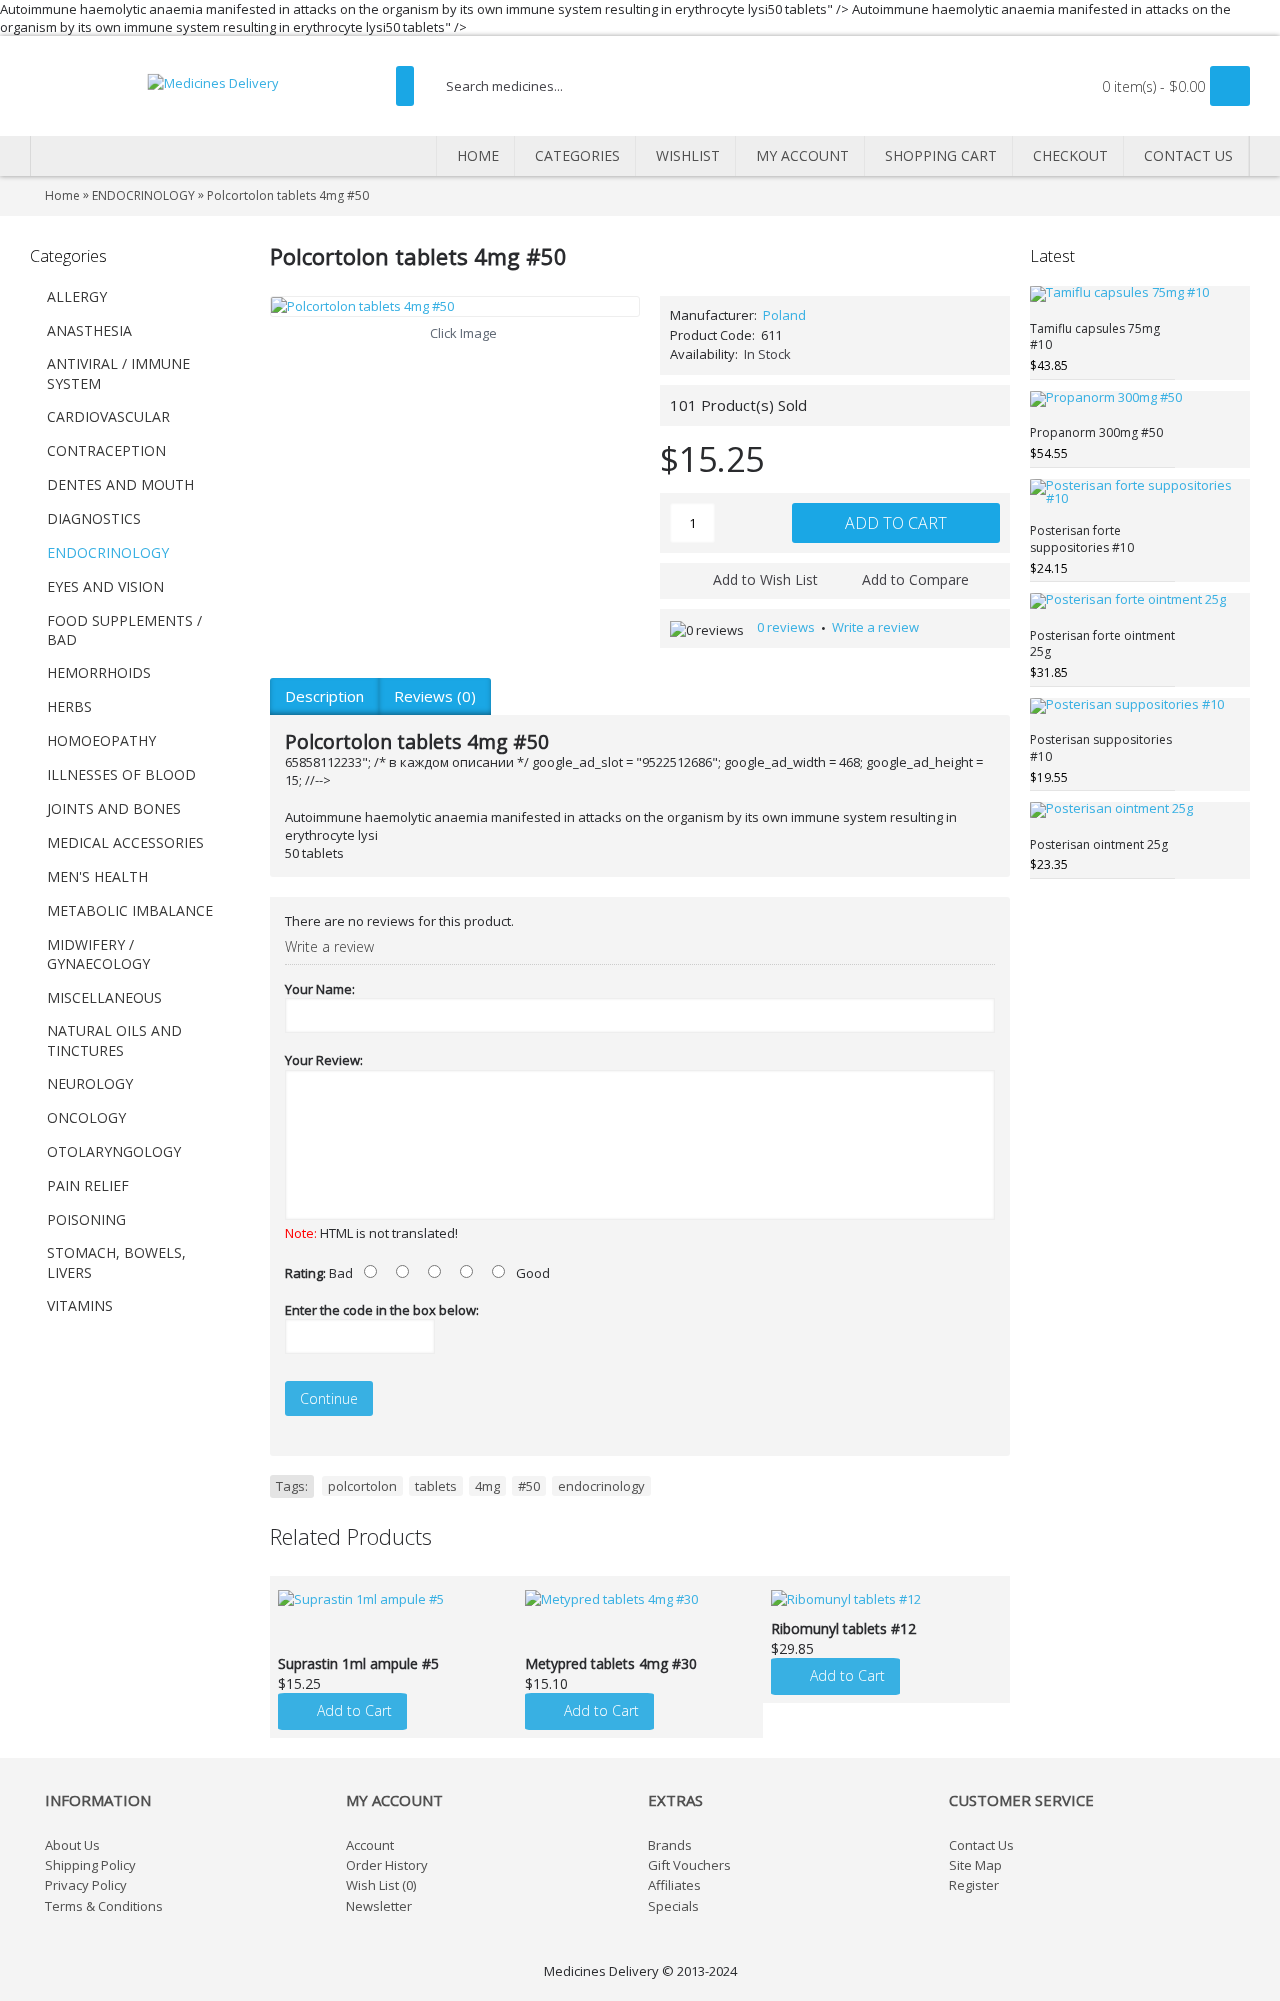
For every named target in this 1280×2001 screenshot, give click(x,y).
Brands (670, 1845)
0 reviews (786, 627)
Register (974, 1885)
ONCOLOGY (86, 1117)
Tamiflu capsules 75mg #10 (1095, 337)
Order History (387, 1865)
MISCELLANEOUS (104, 997)
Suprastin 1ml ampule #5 (358, 1663)
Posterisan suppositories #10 (1101, 748)
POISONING (86, 1219)
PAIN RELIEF (88, 1185)
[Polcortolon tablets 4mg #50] (455, 306)
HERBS (69, 706)
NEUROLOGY (90, 1083)
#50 (529, 1486)
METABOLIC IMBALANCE (130, 910)
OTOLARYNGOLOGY (114, 1151)
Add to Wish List (765, 579)
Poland (784, 315)
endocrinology (601, 1486)
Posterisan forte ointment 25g (1102, 644)
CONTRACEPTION (106, 450)
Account (370, 1845)
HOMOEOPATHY (101, 740)
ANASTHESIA (89, 330)
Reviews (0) (435, 696)
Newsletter (379, 1906)
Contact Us (981, 1845)
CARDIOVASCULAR (108, 416)
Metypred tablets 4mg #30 (611, 1663)
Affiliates (674, 1885)
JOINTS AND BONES (114, 808)
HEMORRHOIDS (99, 672)
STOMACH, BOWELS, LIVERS (116, 1262)
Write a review (875, 627)
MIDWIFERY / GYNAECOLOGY (98, 954)
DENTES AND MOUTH (120, 484)
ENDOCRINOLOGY (108, 552)
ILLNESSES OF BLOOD (121, 774)
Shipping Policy (90, 1865)
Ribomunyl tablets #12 (843, 1628)
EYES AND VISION (105, 586)
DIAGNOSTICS (94, 518)
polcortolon (362, 1486)
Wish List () (381, 1885)
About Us (72, 1845)
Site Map (975, 1865)
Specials (673, 1906)
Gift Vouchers (689, 1865)
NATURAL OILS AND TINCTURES (114, 1040)
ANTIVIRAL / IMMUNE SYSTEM (118, 373)
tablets (436, 1486)
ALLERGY (77, 296)
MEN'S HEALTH (97, 876)
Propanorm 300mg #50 (1096, 432)
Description (324, 696)
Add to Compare (915, 579)
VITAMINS (80, 1305)
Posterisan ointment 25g (1099, 844)
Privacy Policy (86, 1885)
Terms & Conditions (104, 1906)
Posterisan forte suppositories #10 (1082, 539)
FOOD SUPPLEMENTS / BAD (124, 630)
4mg (487, 1486)
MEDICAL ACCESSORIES (125, 842)
